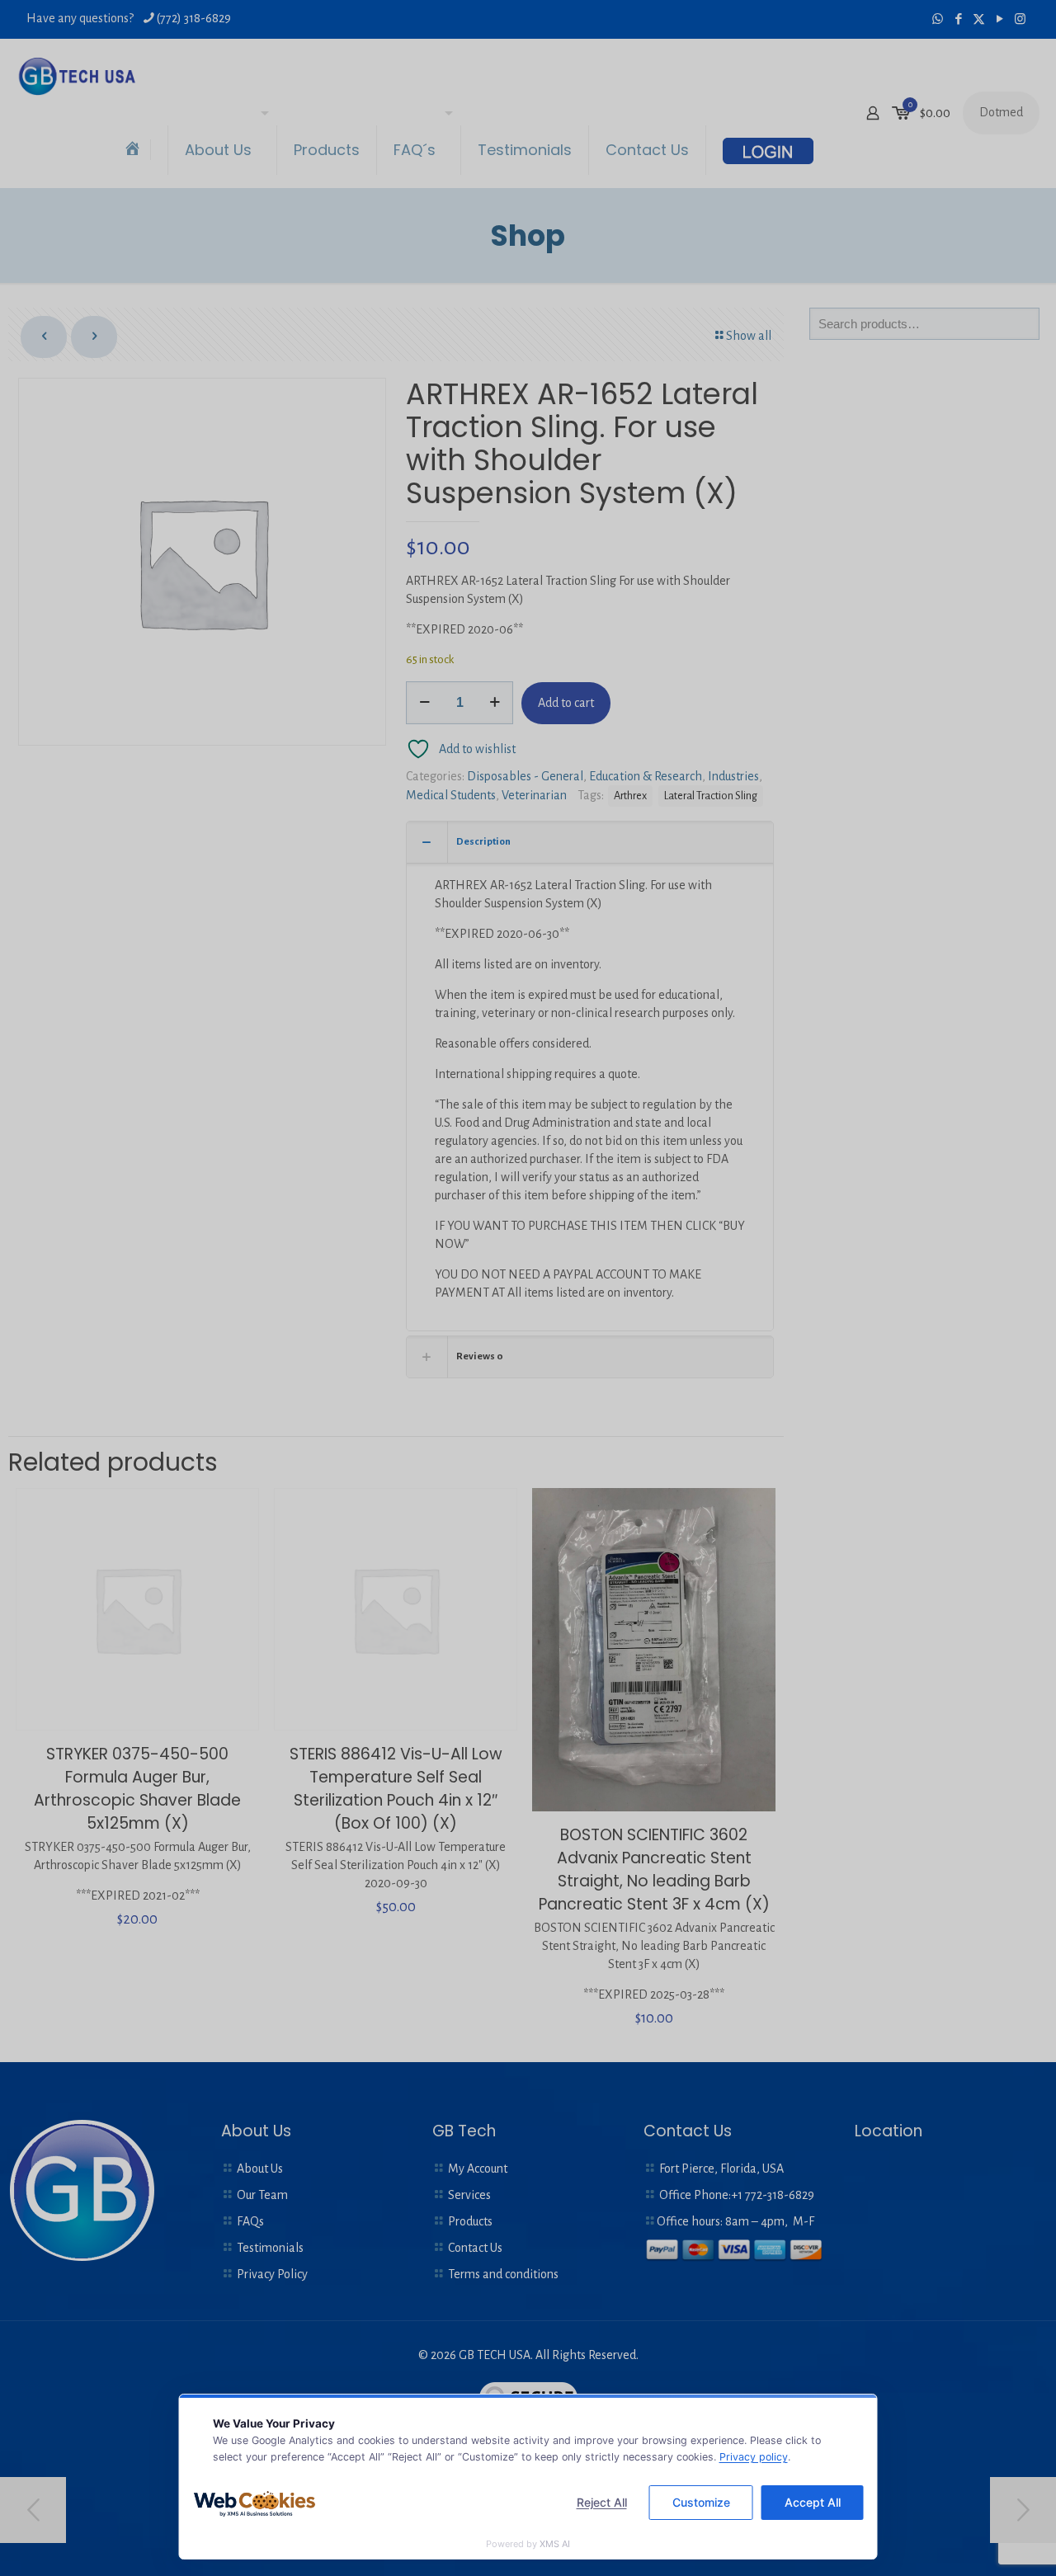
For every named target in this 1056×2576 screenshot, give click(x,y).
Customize (701, 2502)
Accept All (813, 2502)
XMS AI (555, 2544)
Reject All (602, 2502)
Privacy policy (754, 2457)
